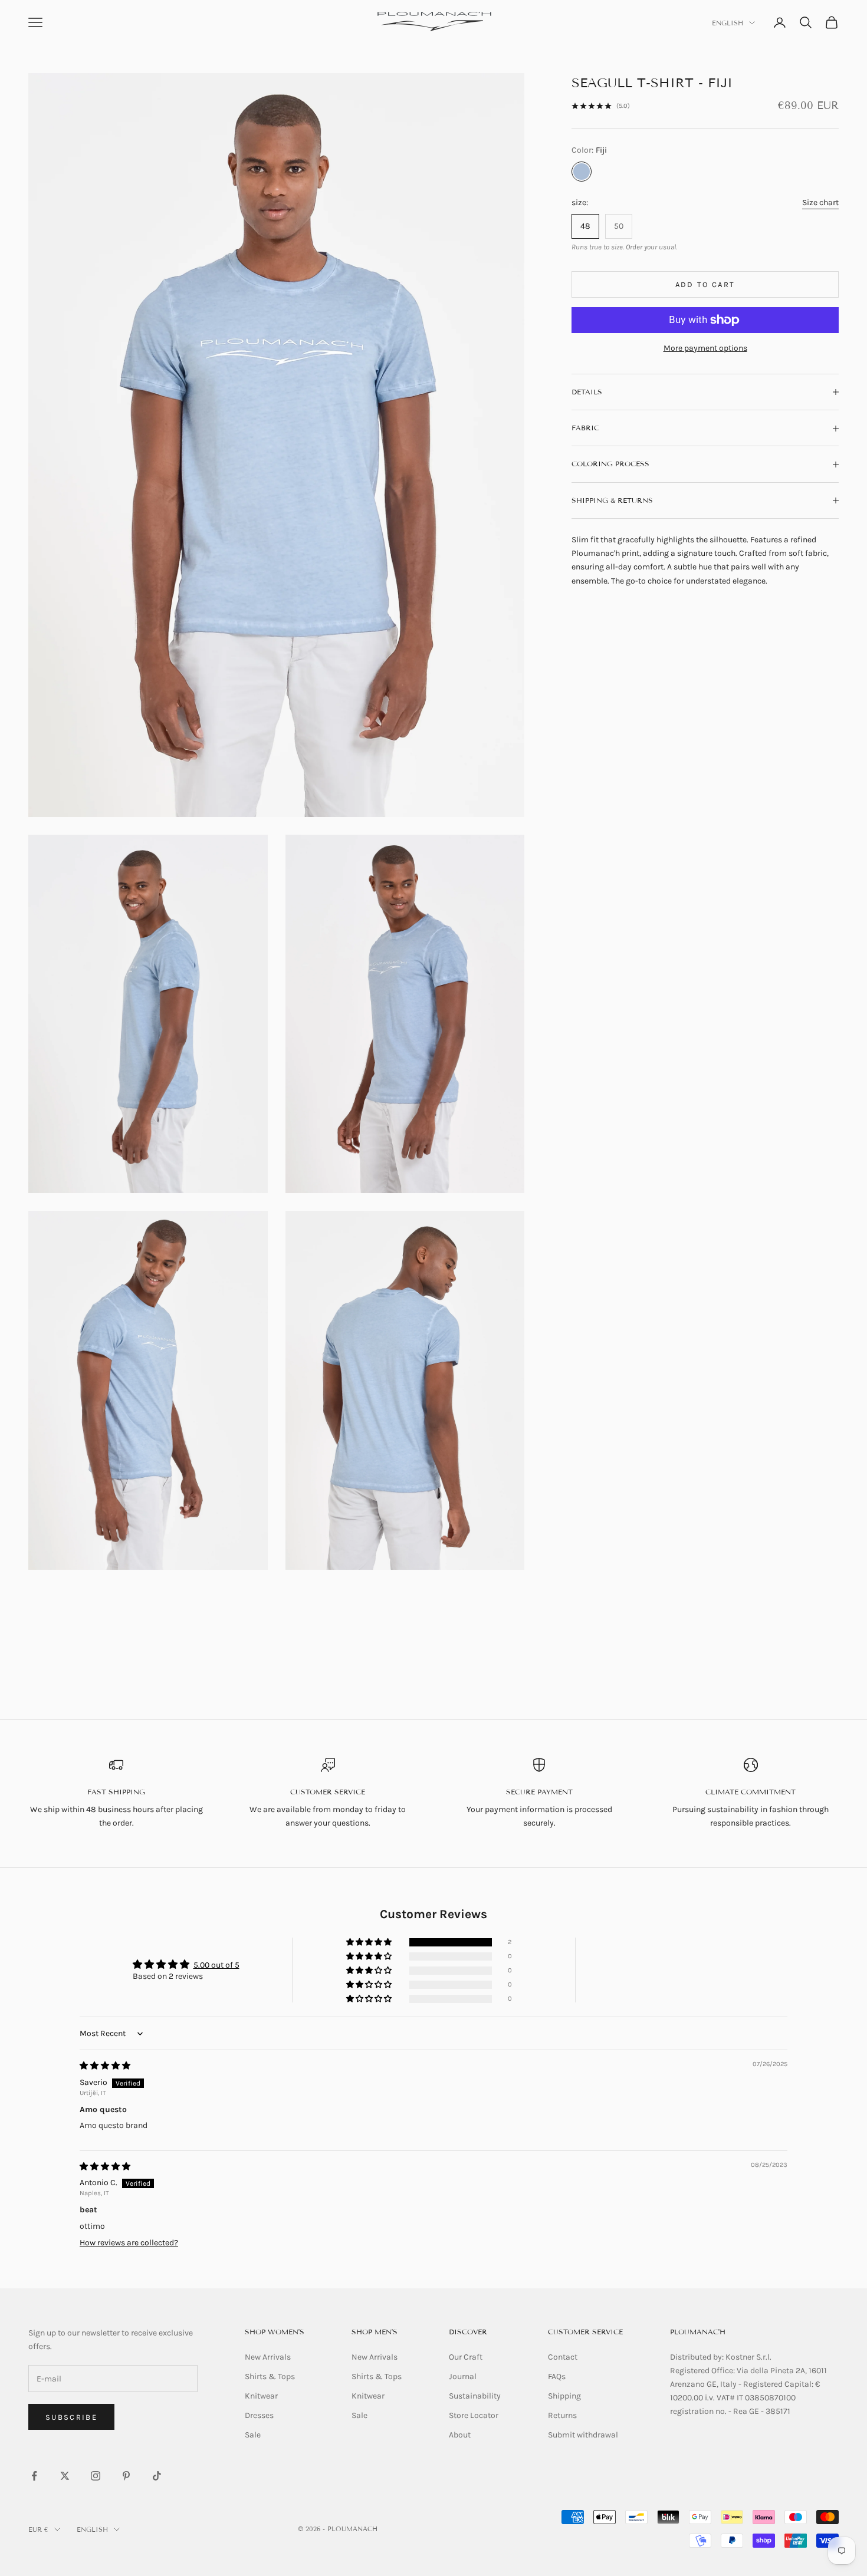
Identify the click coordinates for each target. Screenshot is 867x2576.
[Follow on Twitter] (65, 2476)
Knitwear (261, 2396)
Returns (562, 2415)
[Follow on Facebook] (34, 2476)
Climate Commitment (751, 1792)
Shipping (564, 2396)
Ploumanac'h (698, 2332)
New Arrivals (268, 2357)
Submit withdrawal (583, 2435)
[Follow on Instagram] (96, 2476)
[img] (105, 2066)
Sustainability (475, 2396)
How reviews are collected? (129, 2243)
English (728, 23)
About (460, 2435)
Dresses (259, 2415)
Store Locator (474, 2415)
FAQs (557, 2376)
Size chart (820, 202)
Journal (463, 2376)
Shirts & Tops (270, 2376)
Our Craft (466, 2357)
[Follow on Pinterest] (126, 2476)
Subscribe (71, 2417)
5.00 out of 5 (216, 1965)
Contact (563, 2357)
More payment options (705, 348)
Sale (253, 2435)
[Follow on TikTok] (157, 2476)
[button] (370, 1943)
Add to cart (705, 284)
